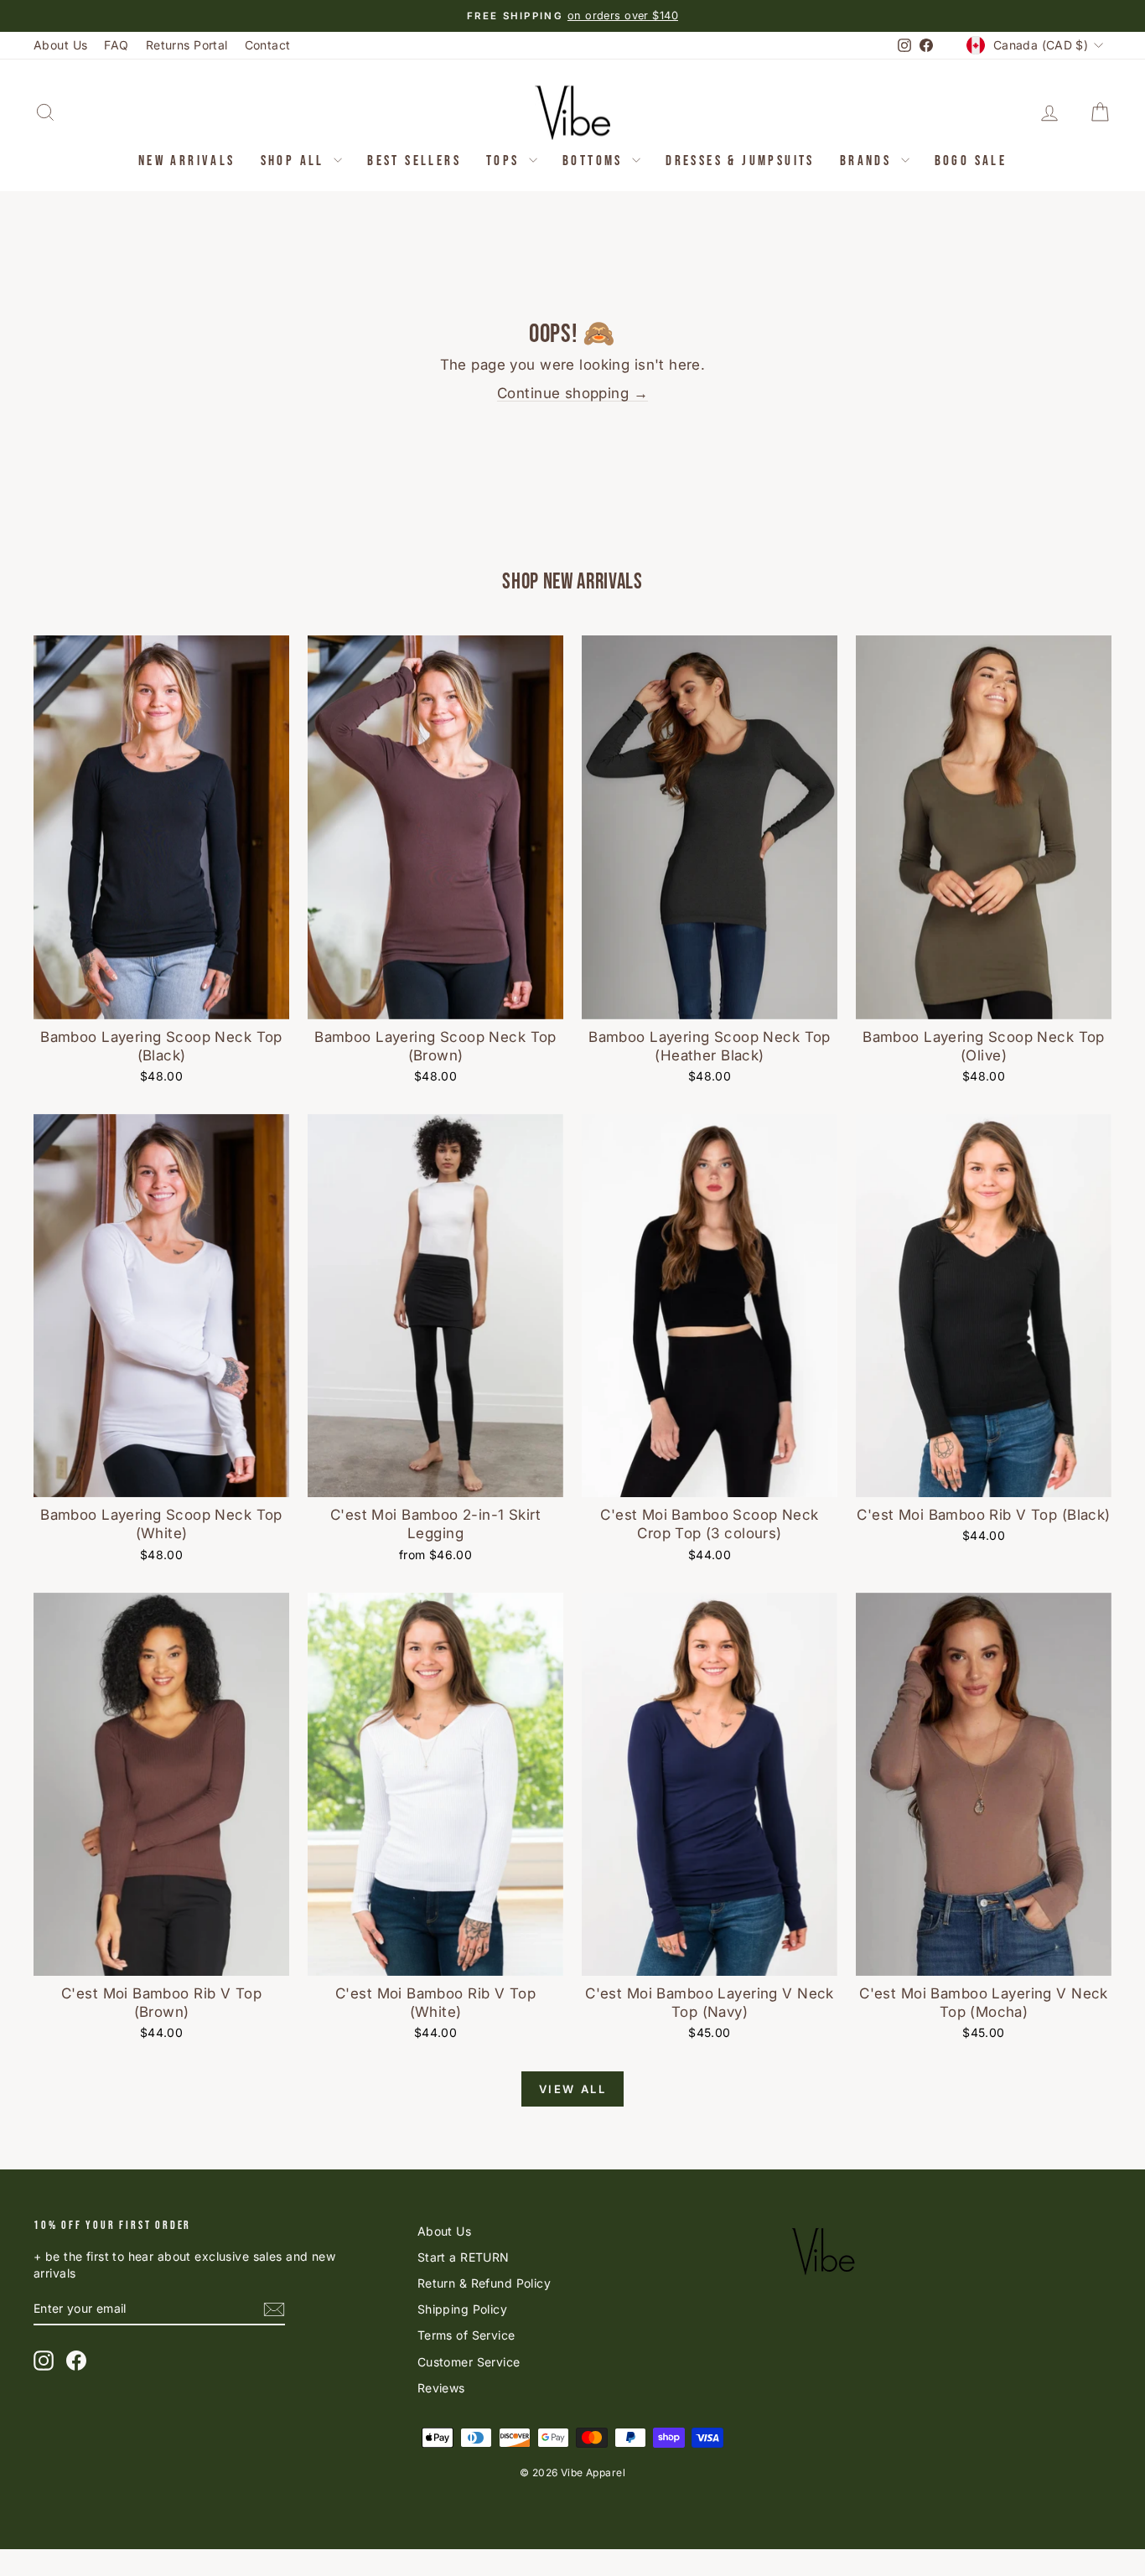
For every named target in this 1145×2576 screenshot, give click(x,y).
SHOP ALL (295, 161)
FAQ (116, 45)
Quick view (162, 1000)
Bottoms (595, 161)
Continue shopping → (572, 393)
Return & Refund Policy (484, 2283)
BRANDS (868, 161)
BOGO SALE (971, 161)
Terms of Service (466, 2335)
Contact (268, 45)
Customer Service (469, 2362)
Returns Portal (187, 45)
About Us (60, 45)
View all (573, 2089)
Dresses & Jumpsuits (740, 161)
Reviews (441, 2388)
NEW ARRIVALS (187, 161)
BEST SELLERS (414, 161)
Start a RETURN (464, 2257)
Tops (505, 161)
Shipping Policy (462, 2309)
